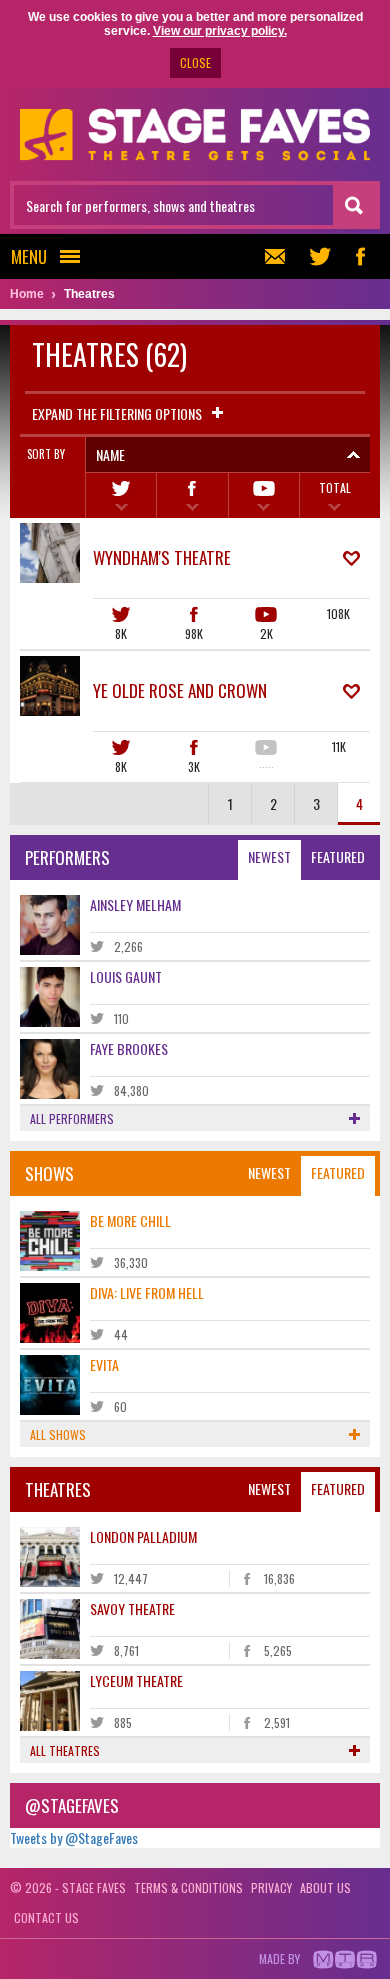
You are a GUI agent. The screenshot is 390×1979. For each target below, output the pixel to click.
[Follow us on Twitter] (320, 256)
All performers (72, 1118)
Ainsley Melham (135, 904)
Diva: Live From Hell (147, 1292)
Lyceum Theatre (136, 1680)
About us (325, 1887)
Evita (104, 1364)
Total (335, 487)
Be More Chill (130, 1220)
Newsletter (280, 256)
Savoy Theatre (132, 1608)
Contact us (46, 1917)
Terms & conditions (188, 1887)
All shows (58, 1434)
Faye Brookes (129, 1048)
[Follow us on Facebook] (360, 256)
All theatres (65, 1750)
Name (110, 454)
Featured (338, 856)
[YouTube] (263, 495)
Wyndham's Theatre (162, 557)
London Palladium (143, 1536)
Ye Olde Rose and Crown (180, 690)
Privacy (271, 1887)
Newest (269, 856)
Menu (29, 256)
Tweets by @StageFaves (74, 1837)
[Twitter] (120, 495)
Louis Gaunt (126, 976)
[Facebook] (191, 495)
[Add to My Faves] (351, 558)
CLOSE (195, 62)
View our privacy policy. (220, 31)
